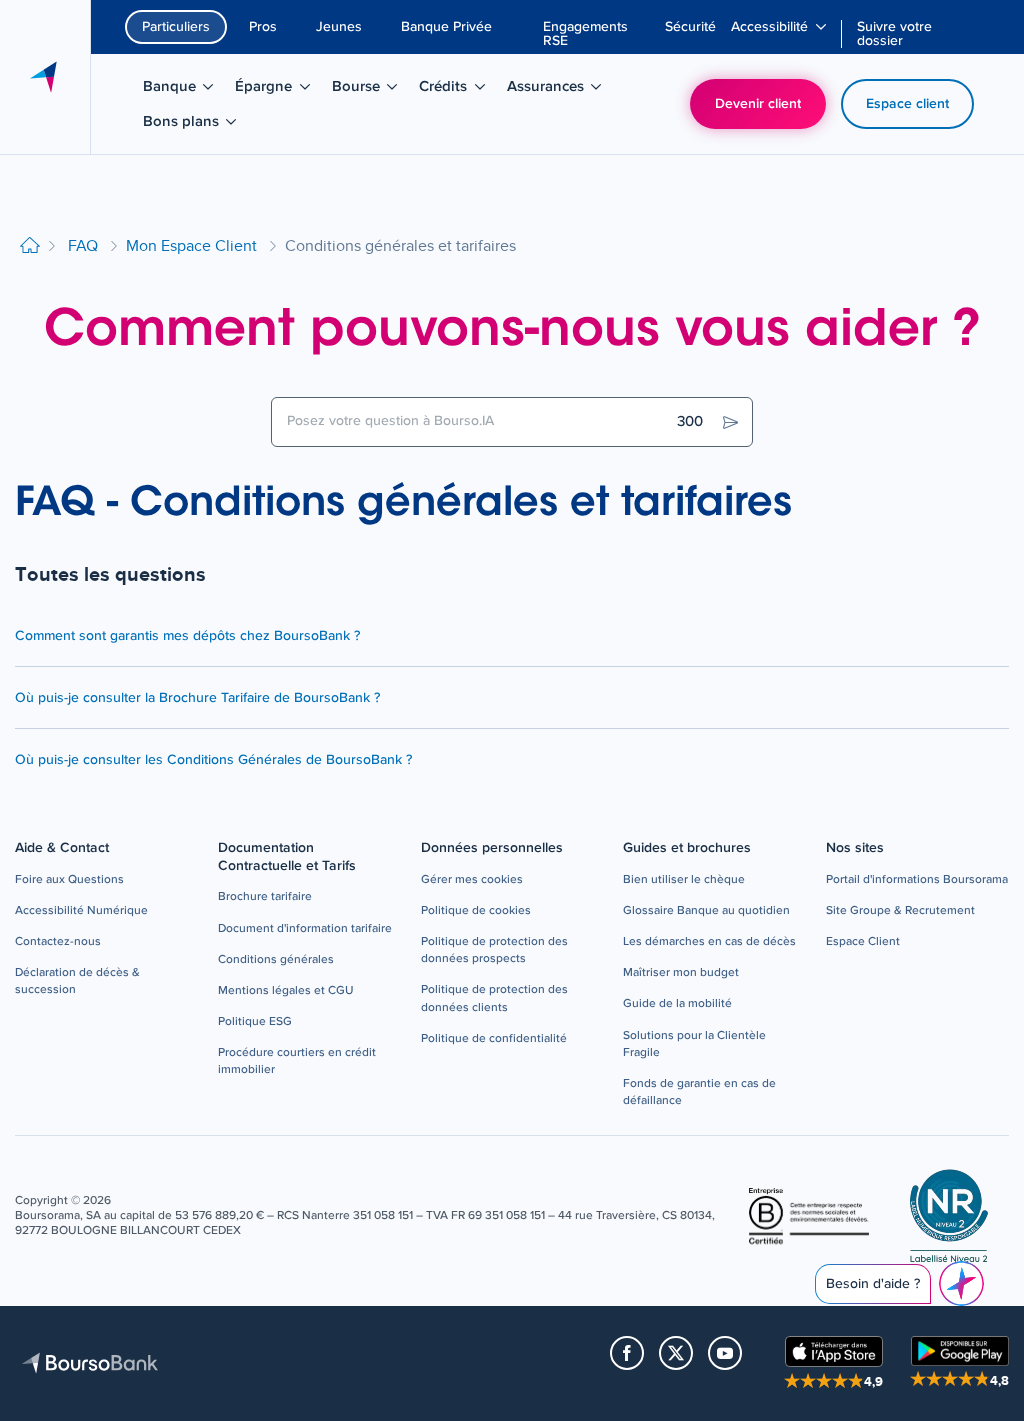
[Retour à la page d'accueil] (30, 246)
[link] (69, 880)
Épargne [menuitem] (279, 90)
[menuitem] (596, 34)
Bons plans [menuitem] (192, 125)
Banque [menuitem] (185, 90)
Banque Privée (446, 27)
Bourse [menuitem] (371, 90)
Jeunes (339, 27)
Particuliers (176, 27)
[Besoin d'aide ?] (961, 1283)
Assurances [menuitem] (556, 90)
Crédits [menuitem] (458, 90)
